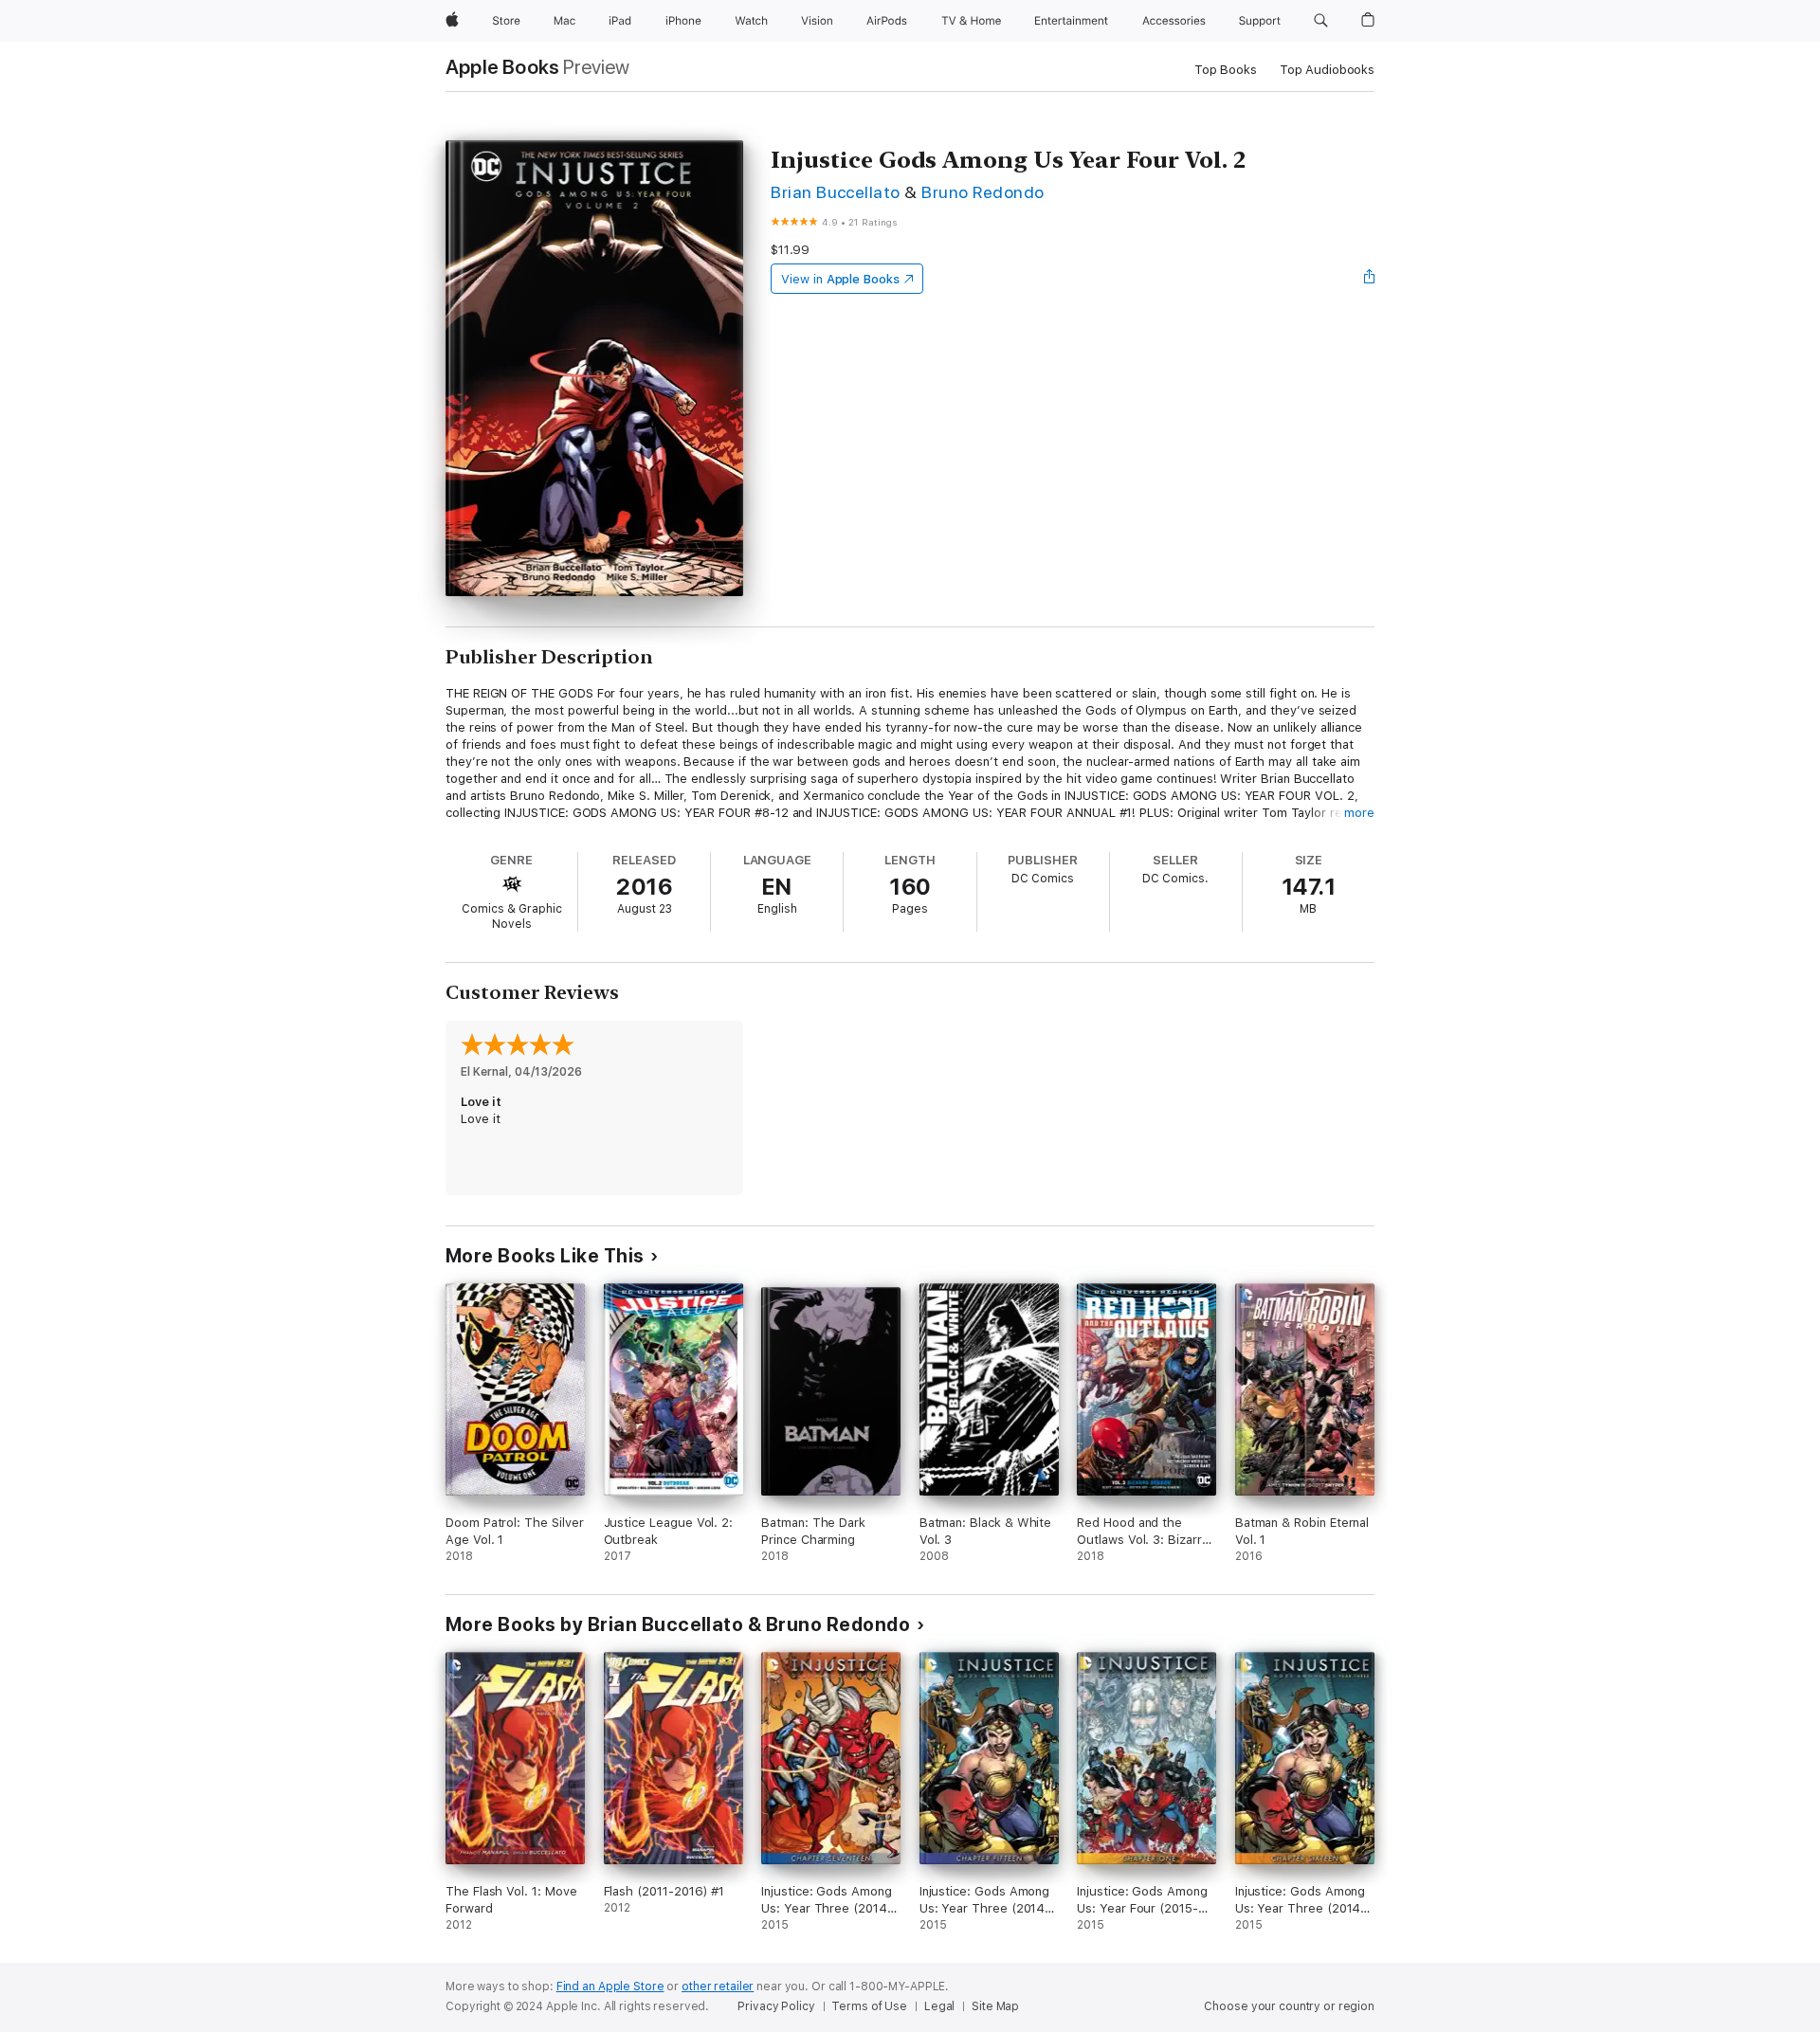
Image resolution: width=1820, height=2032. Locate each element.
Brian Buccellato (836, 192)
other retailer (718, 1987)
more (1359, 813)
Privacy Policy (776, 2006)
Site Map (995, 2006)
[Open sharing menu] (1370, 279)
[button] (1321, 21)
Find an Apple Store (610, 1987)
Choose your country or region (1289, 2006)
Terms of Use (869, 2006)
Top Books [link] (1226, 70)
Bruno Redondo (983, 192)
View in (840, 279)
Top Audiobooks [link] (1327, 70)
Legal (939, 2006)
